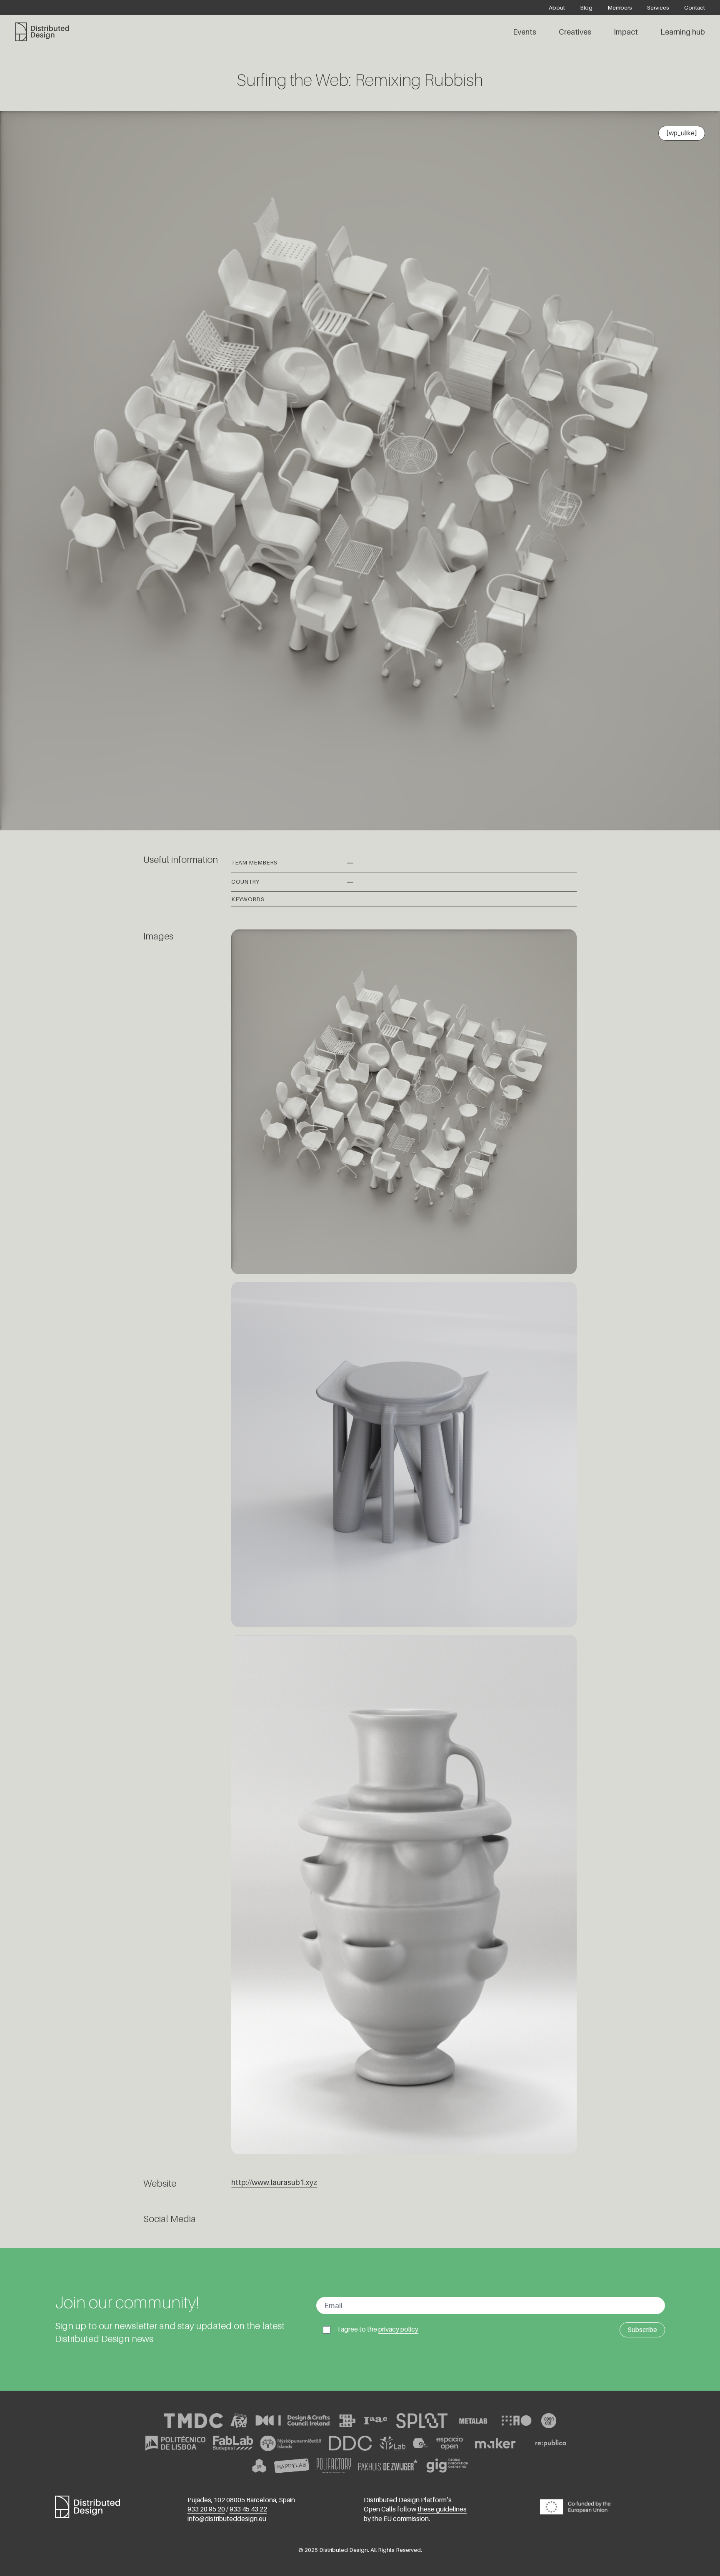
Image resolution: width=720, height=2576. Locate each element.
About (557, 7)
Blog (586, 7)
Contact (695, 7)
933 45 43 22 (248, 2509)
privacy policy (398, 2329)
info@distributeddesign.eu (227, 2519)
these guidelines (442, 2509)
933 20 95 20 (206, 2509)
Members (620, 7)
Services (658, 7)
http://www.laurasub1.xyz (274, 2182)
